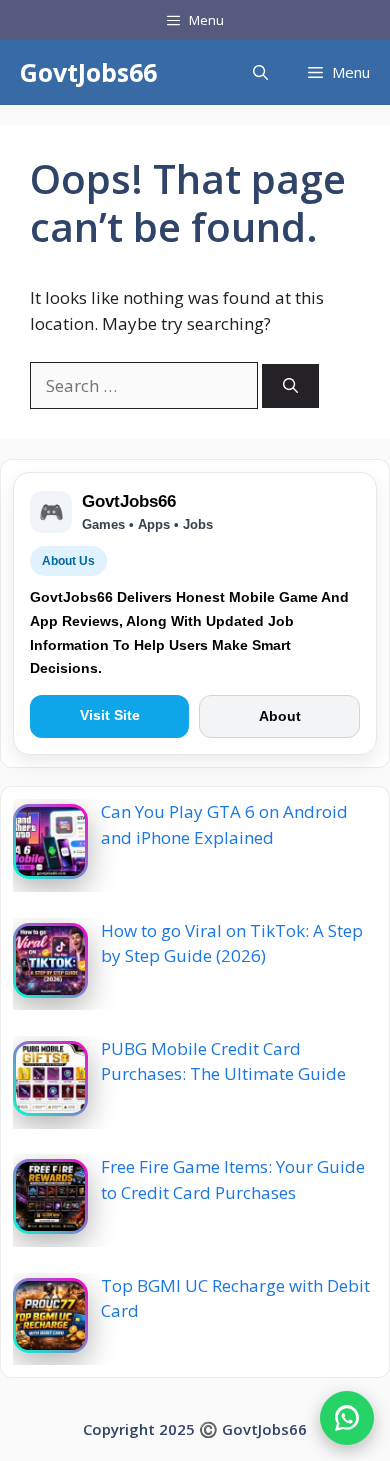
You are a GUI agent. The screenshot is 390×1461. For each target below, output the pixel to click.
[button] (260, 72)
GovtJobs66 (88, 72)
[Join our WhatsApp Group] (347, 1418)
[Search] (290, 386)
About (280, 716)
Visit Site (110, 715)
